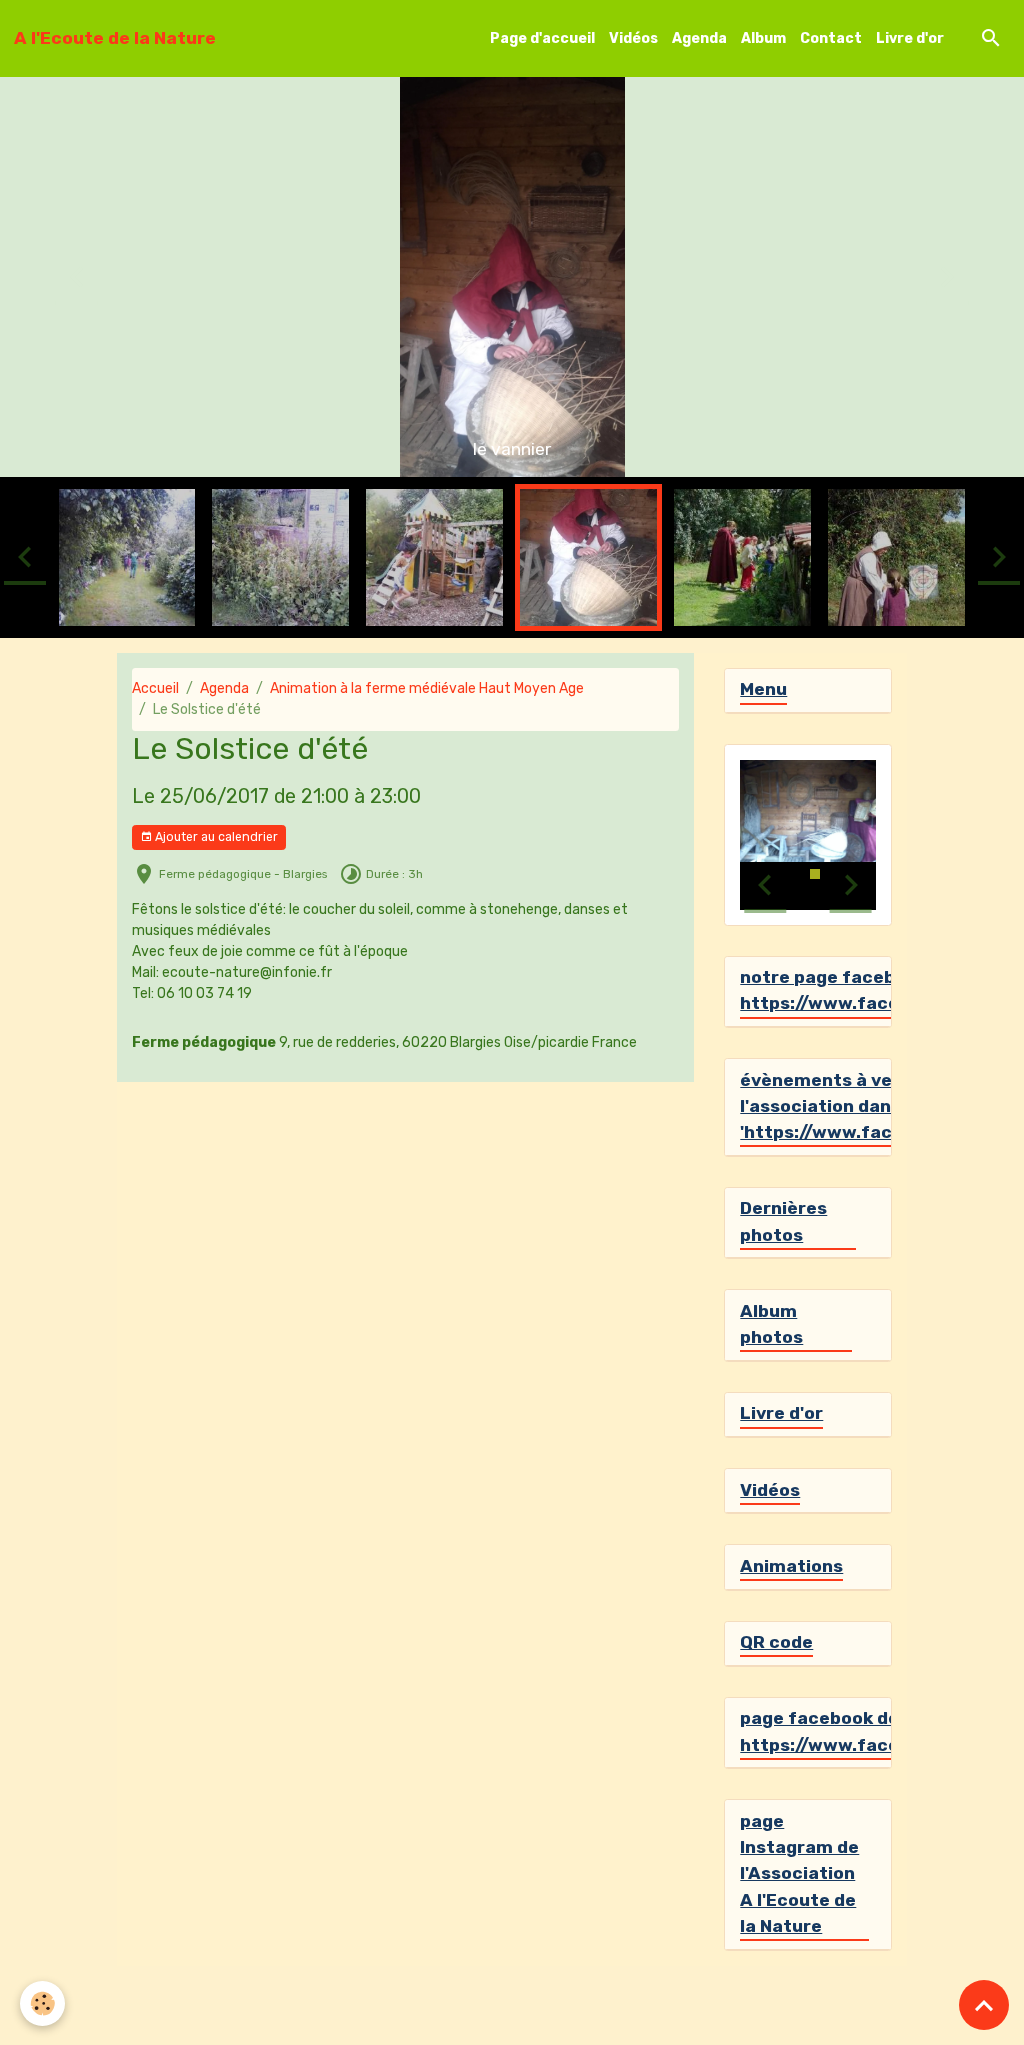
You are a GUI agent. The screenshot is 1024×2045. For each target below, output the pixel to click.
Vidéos (633, 38)
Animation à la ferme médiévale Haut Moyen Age (427, 688)
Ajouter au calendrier (215, 837)
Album (763, 38)
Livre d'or (910, 38)
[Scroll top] (984, 2005)
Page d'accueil (542, 38)
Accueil (155, 688)
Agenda (699, 38)
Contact (831, 38)
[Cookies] (42, 2003)
